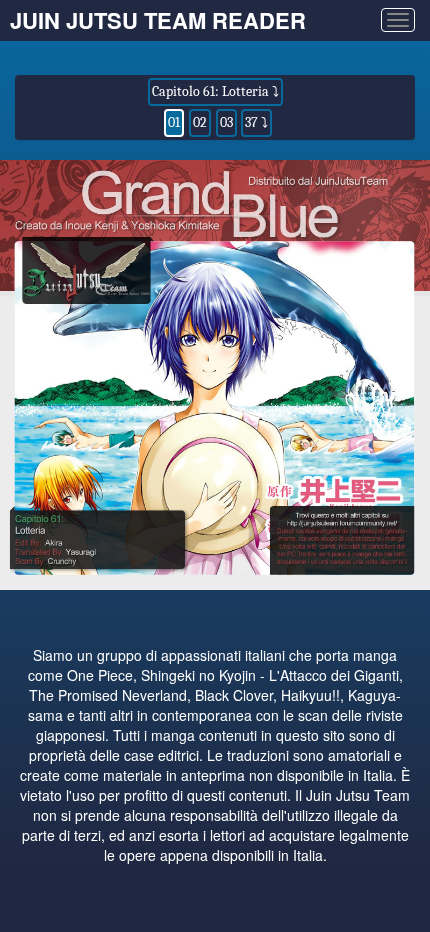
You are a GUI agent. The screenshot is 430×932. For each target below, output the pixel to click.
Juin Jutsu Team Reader (158, 20)
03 (226, 122)
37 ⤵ (256, 122)
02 (200, 122)
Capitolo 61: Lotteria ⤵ (215, 91)
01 (174, 122)
